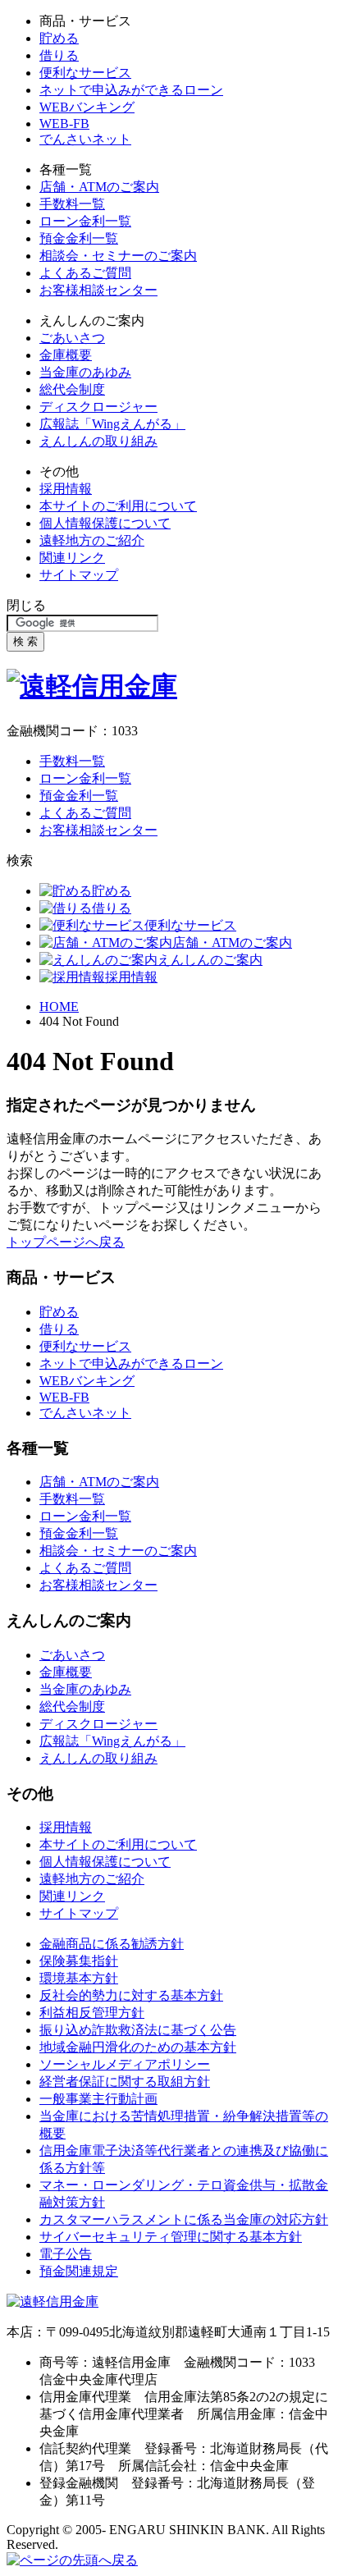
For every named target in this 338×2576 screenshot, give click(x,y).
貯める (59, 38)
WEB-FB (64, 124)
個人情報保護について (105, 523)
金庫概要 (66, 355)
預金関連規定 (79, 2271)
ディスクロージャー (98, 407)
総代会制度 (72, 389)
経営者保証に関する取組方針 (125, 2082)
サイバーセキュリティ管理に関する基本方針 (171, 2237)
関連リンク (72, 558)
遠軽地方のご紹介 (92, 540)
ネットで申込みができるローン (131, 90)
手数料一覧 (72, 204)
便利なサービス (85, 73)
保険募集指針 (79, 1961)
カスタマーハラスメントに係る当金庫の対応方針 (184, 2219)
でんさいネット (85, 139)
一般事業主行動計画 (98, 2099)
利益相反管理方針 (92, 2013)
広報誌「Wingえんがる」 (112, 424)
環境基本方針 (79, 1978)
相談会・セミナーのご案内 (118, 256)
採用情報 (66, 489)
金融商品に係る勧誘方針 (112, 1944)
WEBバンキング (87, 107)
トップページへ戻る (66, 1242)
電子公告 (66, 2254)
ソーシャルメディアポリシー (125, 2064)
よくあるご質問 (85, 273)
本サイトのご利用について (118, 506)
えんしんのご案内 (210, 960)
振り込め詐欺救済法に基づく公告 (138, 2030)
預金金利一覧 (79, 238)
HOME (59, 1007)
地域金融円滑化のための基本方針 (138, 2047)
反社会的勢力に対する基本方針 (131, 1995)
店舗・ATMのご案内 (99, 187)
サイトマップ (79, 575)
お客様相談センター (98, 290)
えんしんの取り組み (98, 441)
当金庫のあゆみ (85, 372)
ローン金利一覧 (85, 221)
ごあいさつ (72, 338)
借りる (59, 55)
